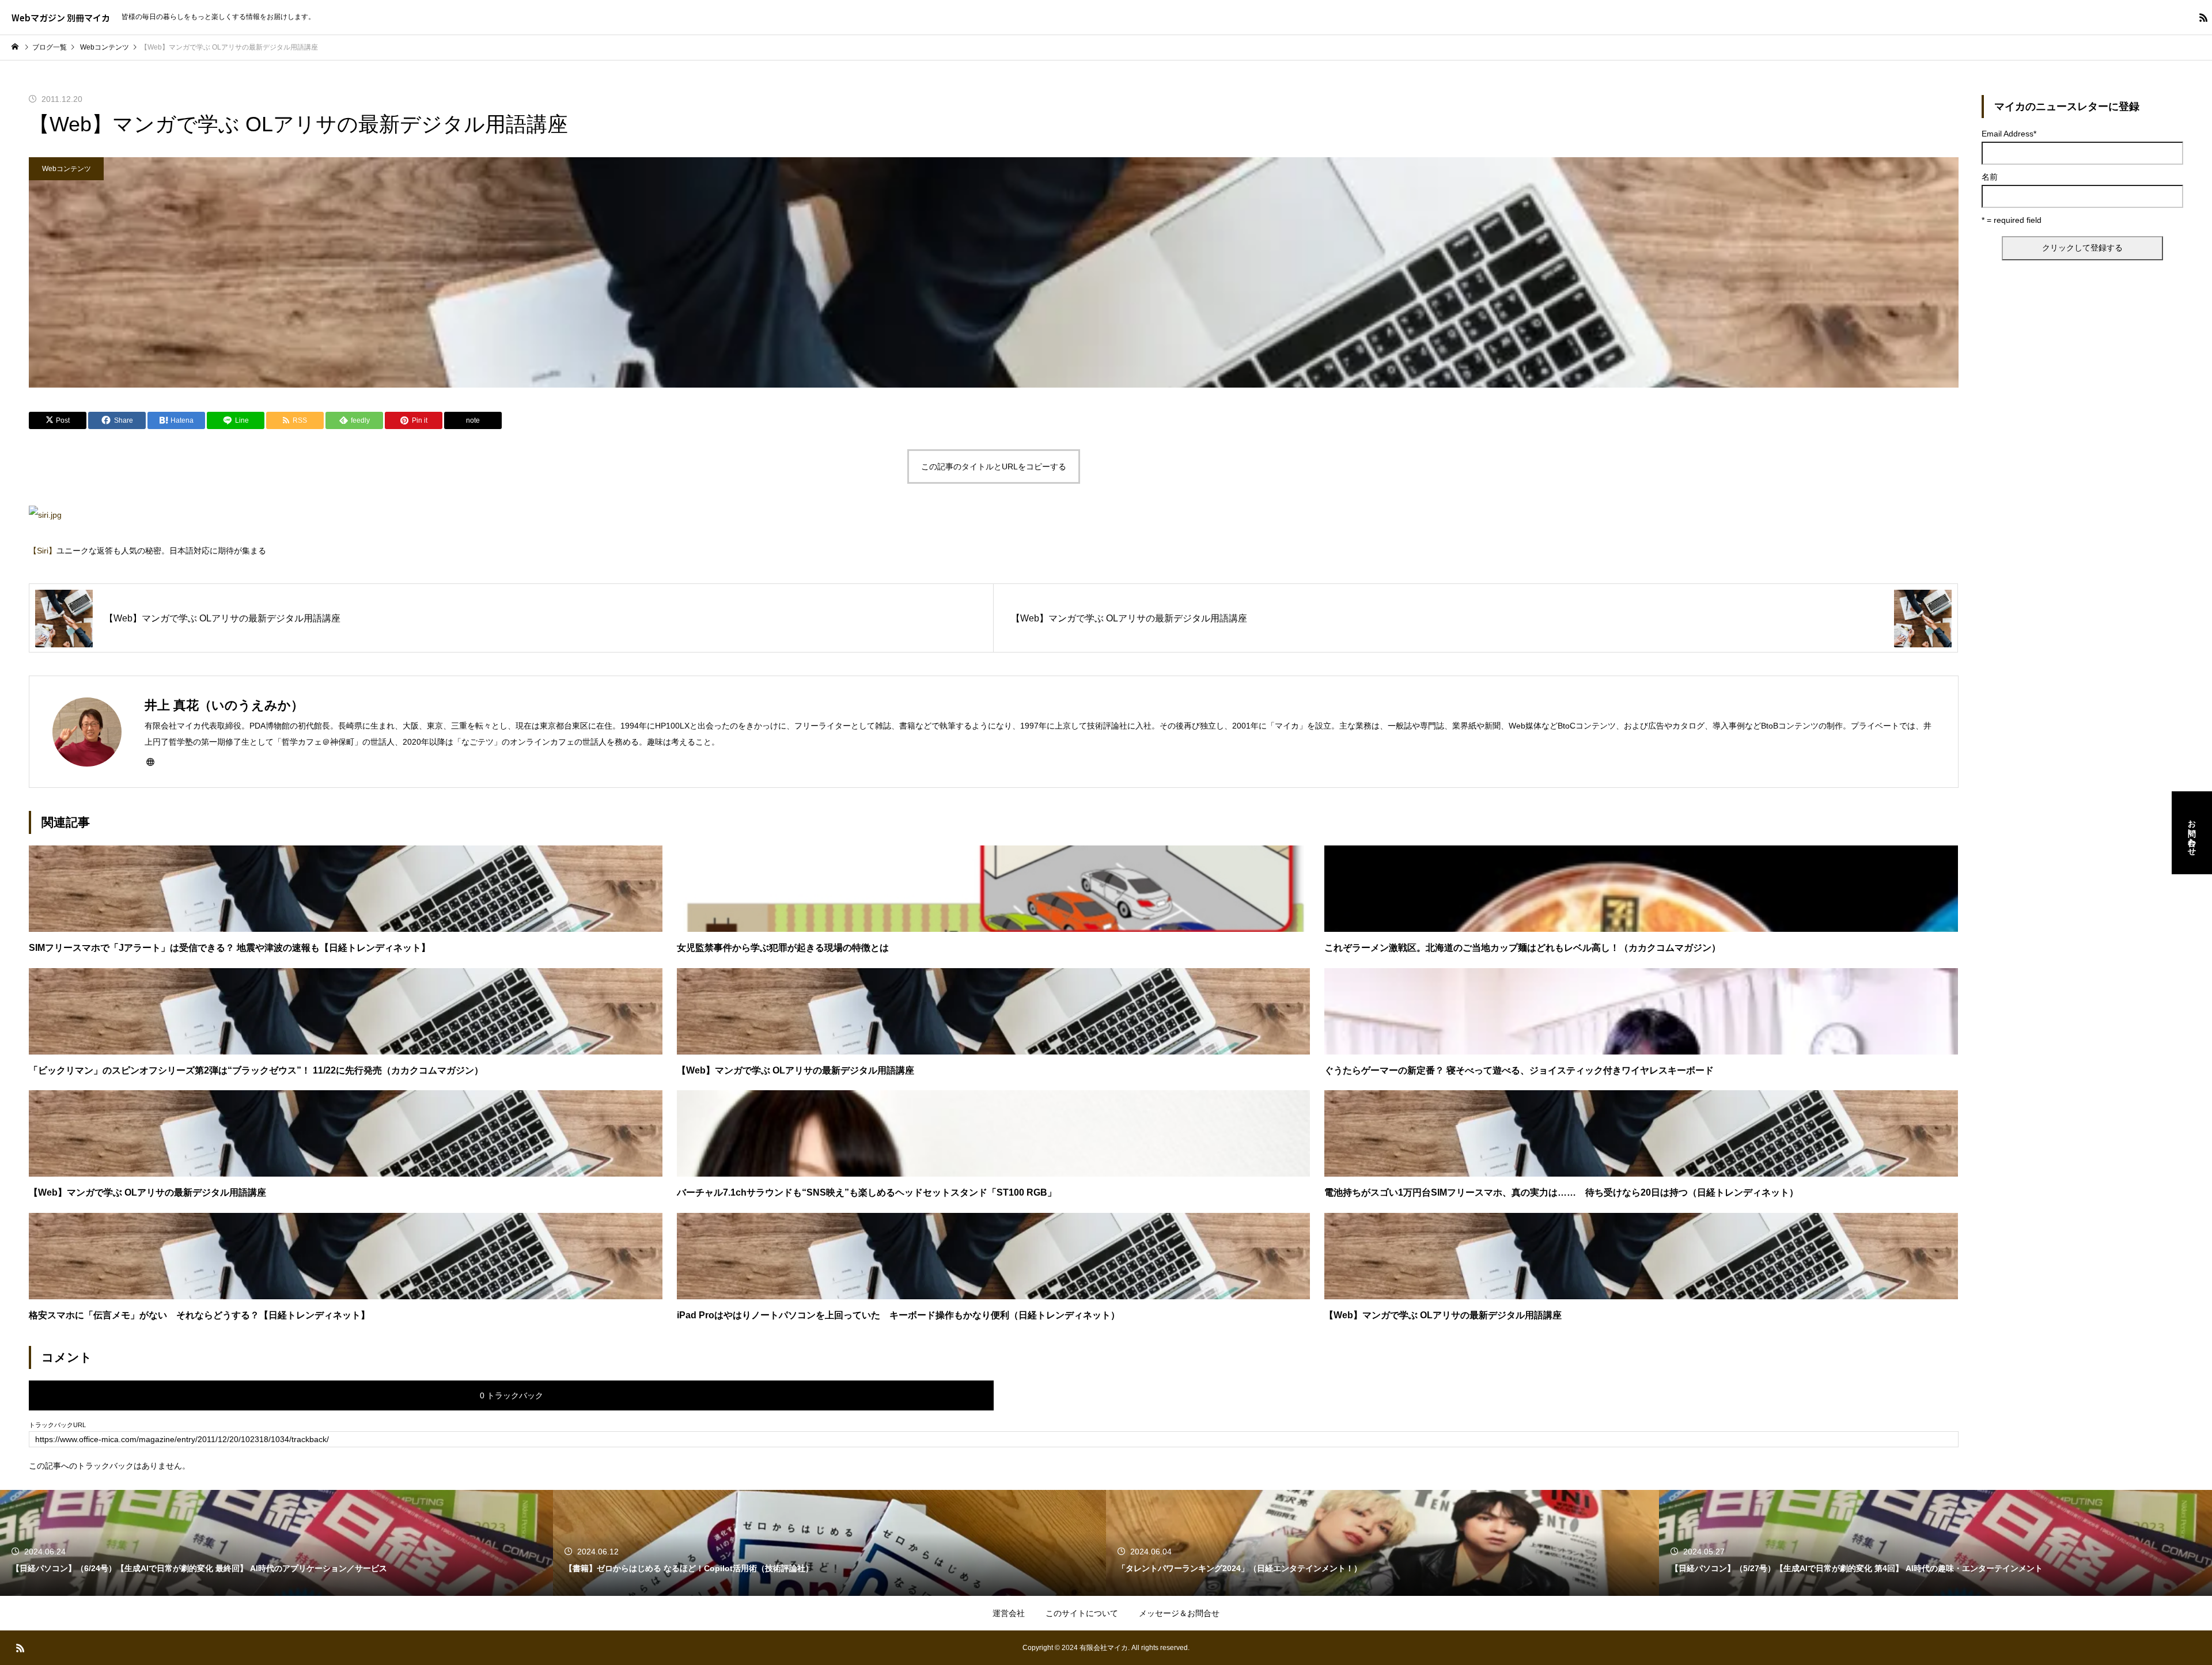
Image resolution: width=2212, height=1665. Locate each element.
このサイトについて (1082, 1613)
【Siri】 (43, 551)
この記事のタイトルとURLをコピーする (994, 466)
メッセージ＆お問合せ (1179, 1613)
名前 (1990, 177)
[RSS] (2203, 17)
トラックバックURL (57, 1425)
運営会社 (1009, 1613)
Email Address (2009, 134)
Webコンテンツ (67, 169)
